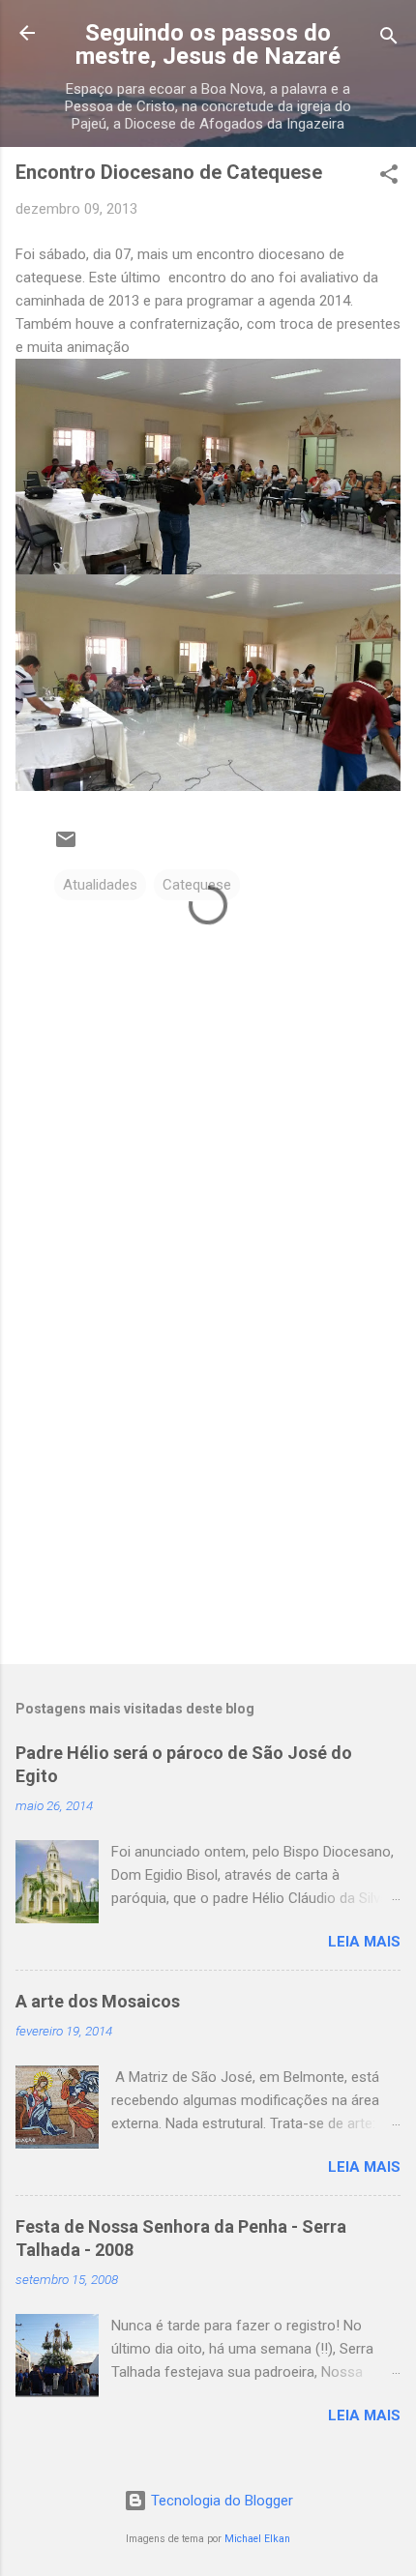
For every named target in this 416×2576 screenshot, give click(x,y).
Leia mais (364, 1942)
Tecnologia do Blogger (220, 2501)
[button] (389, 177)
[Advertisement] (208, 1498)
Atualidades (100, 885)
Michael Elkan (257, 2539)
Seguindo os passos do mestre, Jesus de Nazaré (208, 44)
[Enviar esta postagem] (66, 846)
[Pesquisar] (389, 39)
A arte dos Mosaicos (98, 2001)
